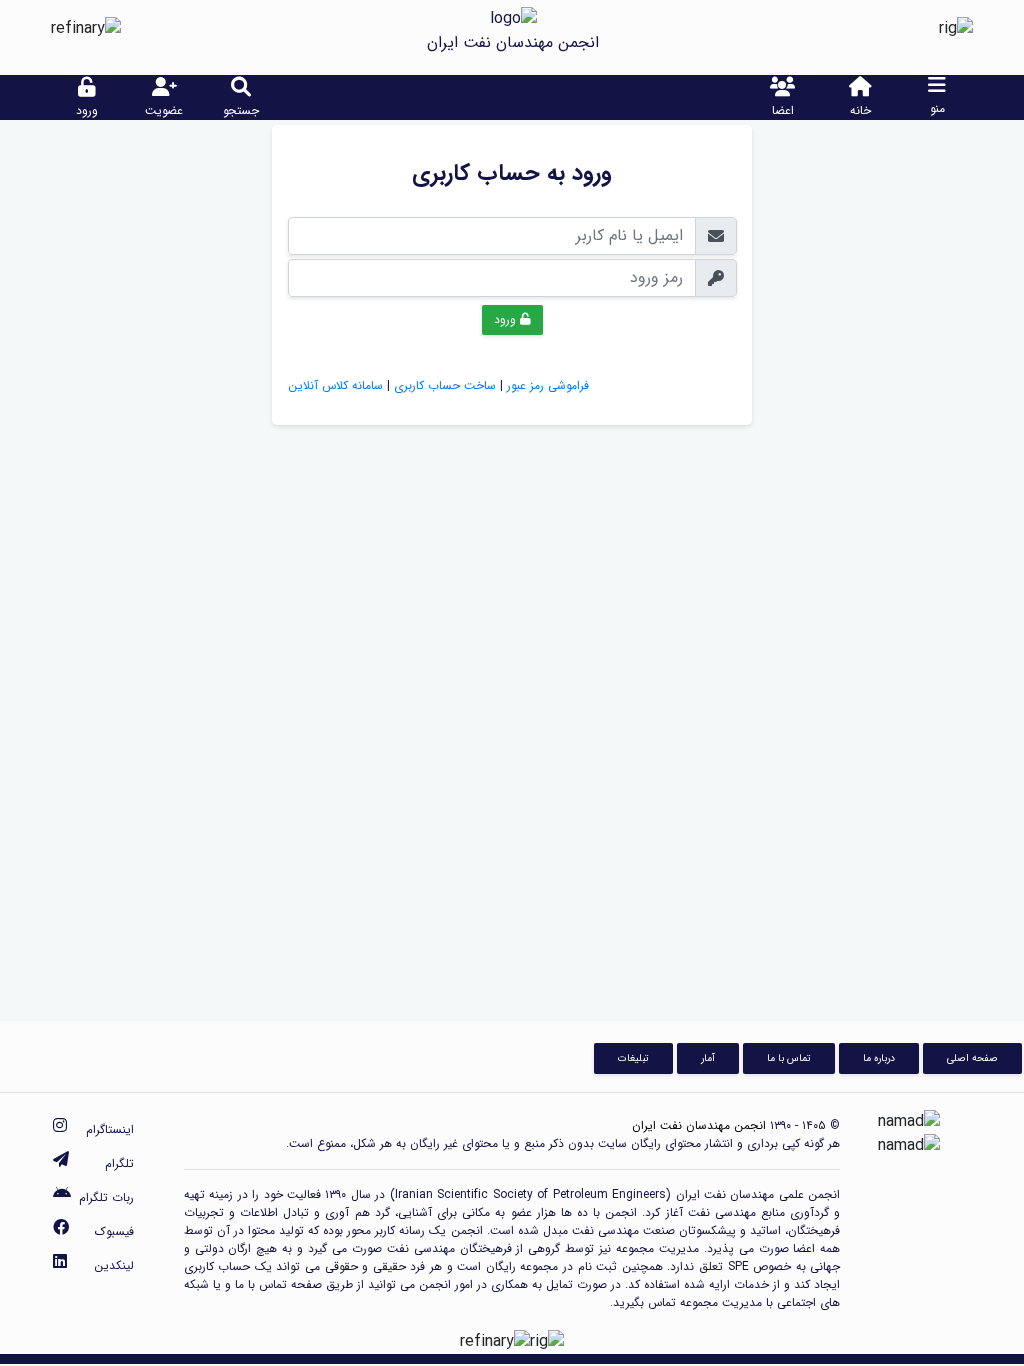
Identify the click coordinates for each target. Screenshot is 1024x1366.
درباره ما (879, 1058)
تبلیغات (633, 1058)
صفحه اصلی (972, 1058)
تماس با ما (789, 1058)
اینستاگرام (110, 1129)
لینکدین (114, 1265)
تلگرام (119, 1163)
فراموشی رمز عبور (548, 385)
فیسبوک (114, 1231)
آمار (708, 1058)
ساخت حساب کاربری (445, 385)
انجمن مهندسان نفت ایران (699, 1125)
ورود (507, 319)
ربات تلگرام (106, 1197)
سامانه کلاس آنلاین (335, 385)
